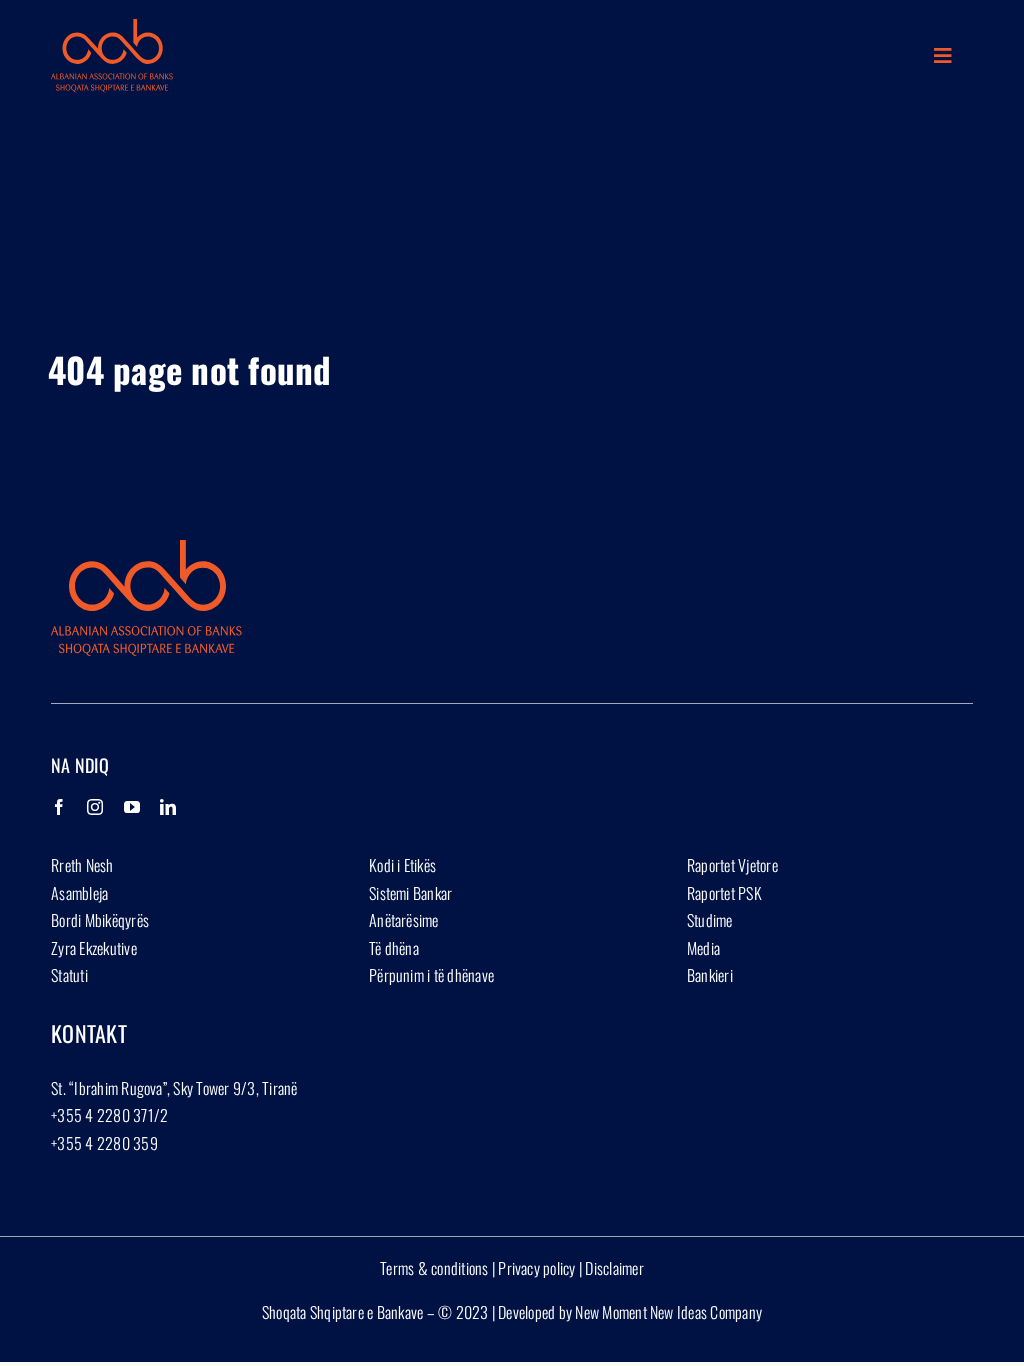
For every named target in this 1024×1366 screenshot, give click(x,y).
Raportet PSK (724, 893)
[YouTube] (132, 807)
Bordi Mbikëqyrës (100, 920)
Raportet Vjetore (732, 865)
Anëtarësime (404, 920)
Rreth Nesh (82, 865)
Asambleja (79, 893)
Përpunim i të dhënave (431, 975)
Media (703, 948)
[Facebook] (59, 807)
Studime (710, 920)
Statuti (69, 975)
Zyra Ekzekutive (94, 948)
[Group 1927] (112, 27)
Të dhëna (394, 948)
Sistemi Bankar (410, 893)
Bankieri (710, 975)
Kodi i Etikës (402, 865)
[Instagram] (95, 807)
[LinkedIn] (168, 807)
